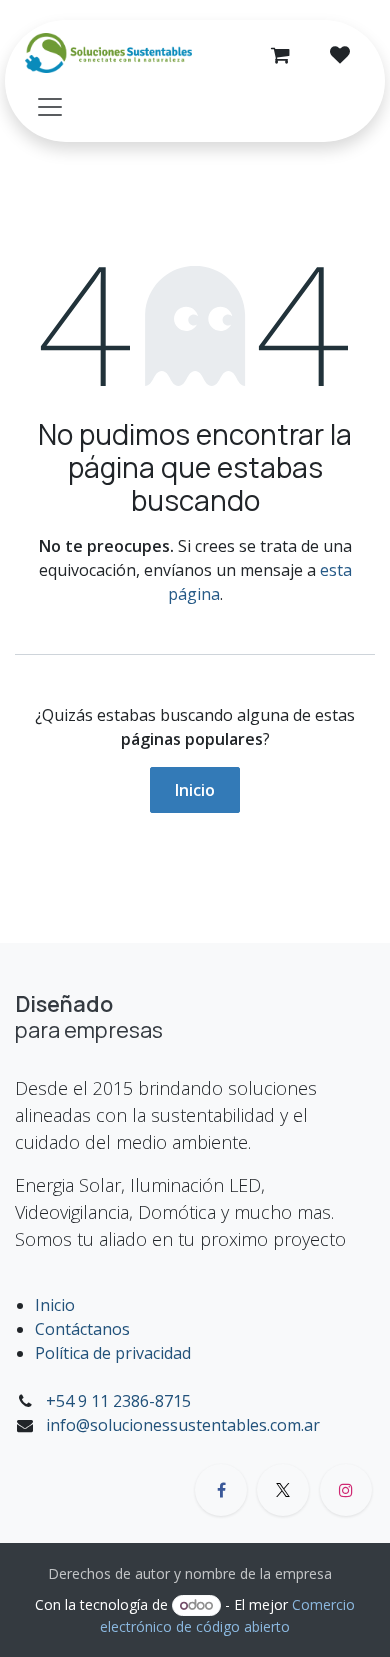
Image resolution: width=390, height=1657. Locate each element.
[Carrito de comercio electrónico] (280, 55)
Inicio (195, 790)
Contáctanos (82, 1329)
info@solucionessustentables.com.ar (183, 1425)
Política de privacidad (113, 1353)
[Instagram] (346, 1490)
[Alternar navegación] (50, 106)
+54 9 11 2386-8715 (118, 1401)
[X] (283, 1490)
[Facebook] (221, 1490)
